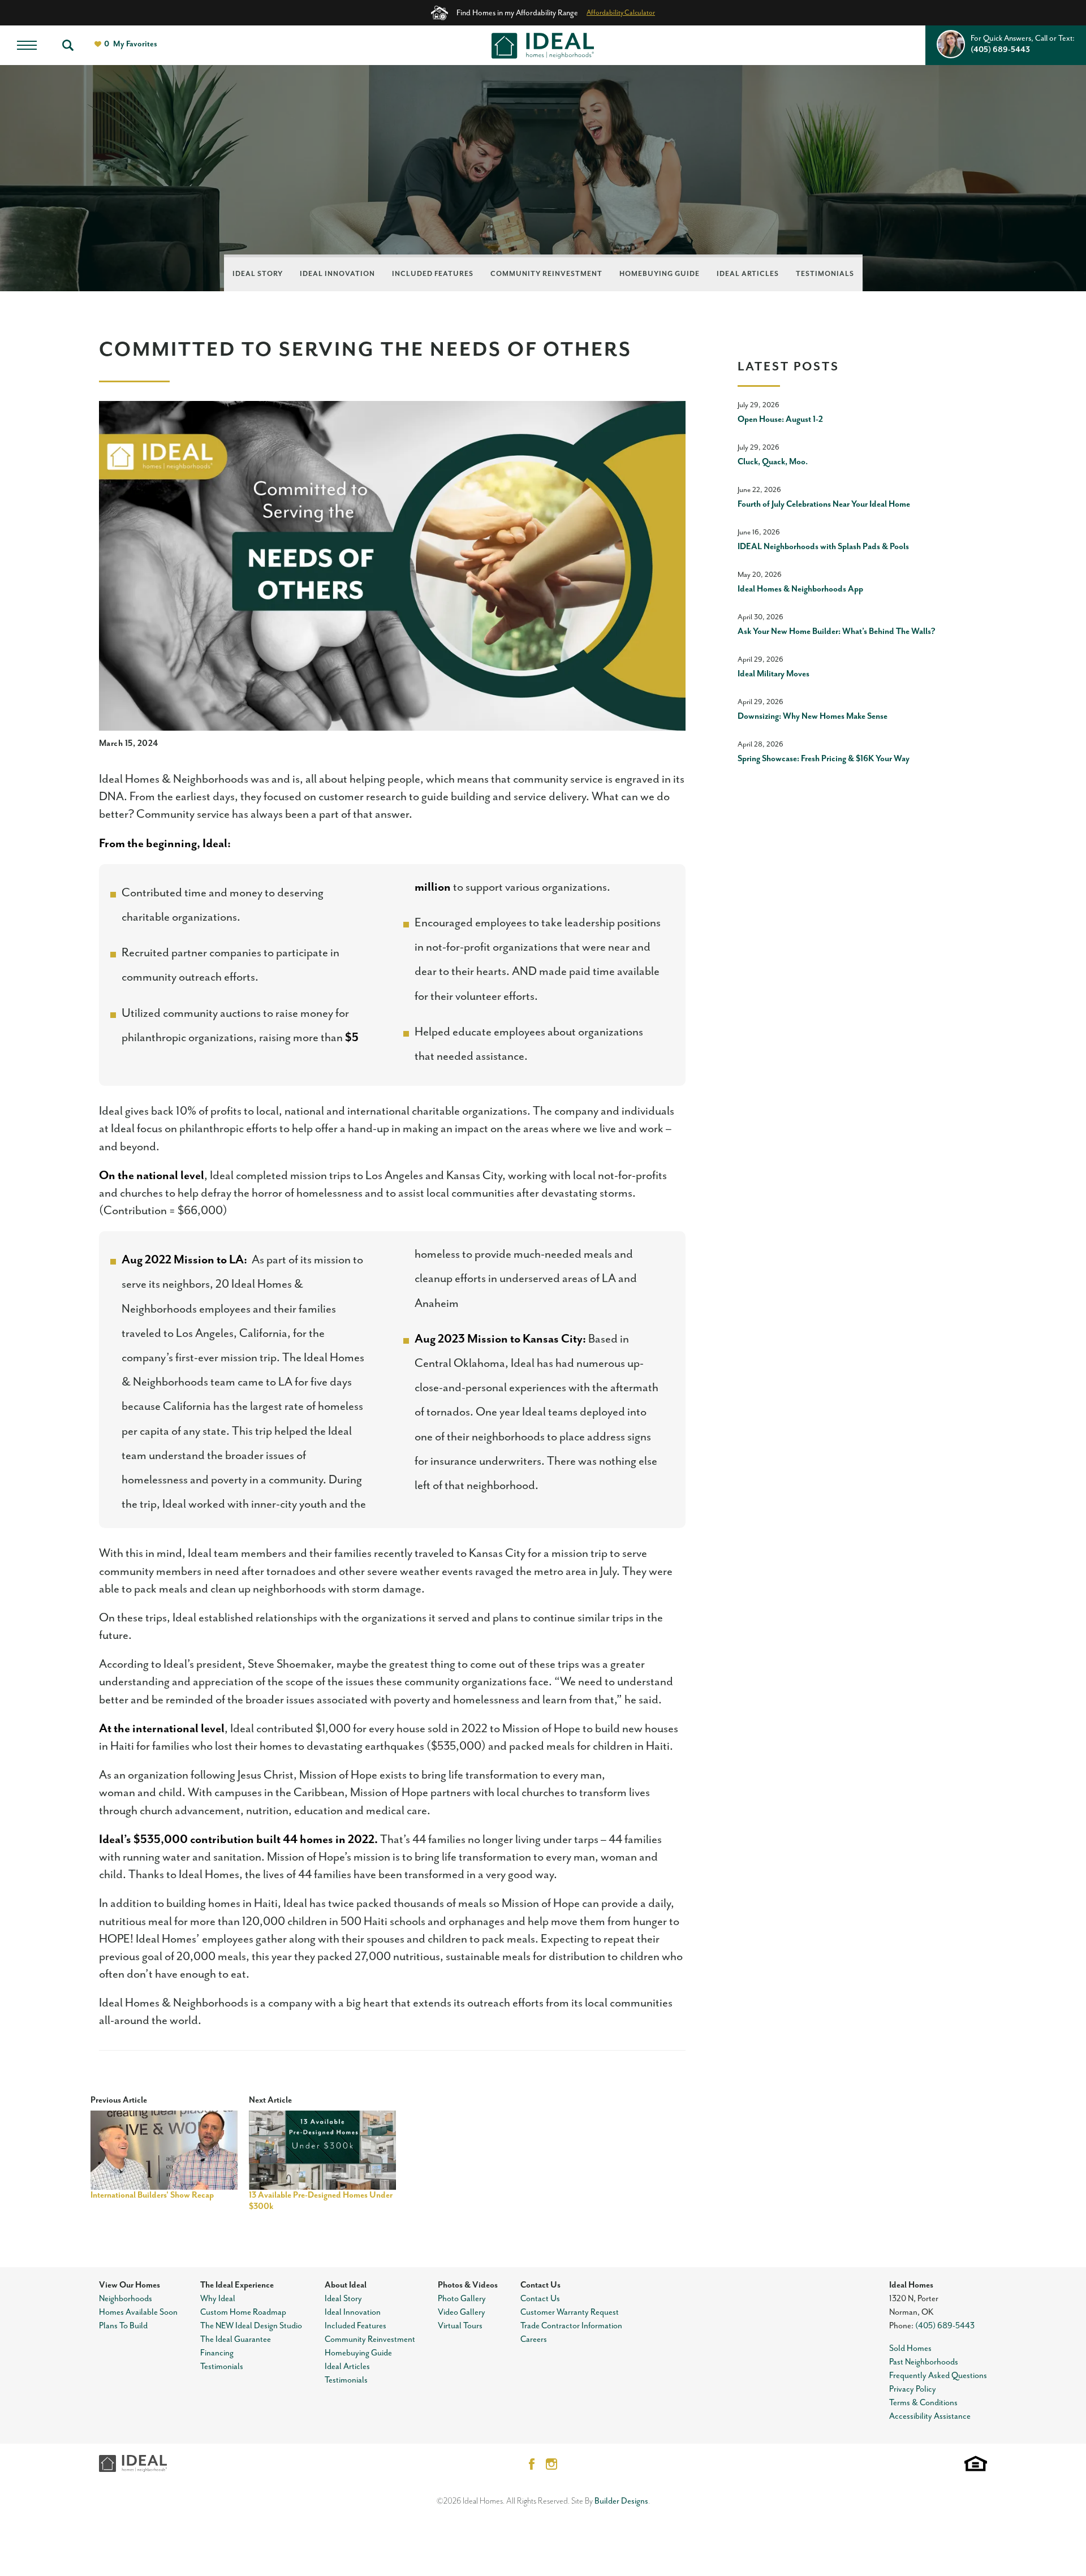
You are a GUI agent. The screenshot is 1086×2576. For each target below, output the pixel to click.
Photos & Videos (468, 2285)
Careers (534, 2339)
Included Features (433, 274)
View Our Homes (130, 2285)
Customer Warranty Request (570, 2312)
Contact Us (540, 2285)
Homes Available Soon (138, 2312)
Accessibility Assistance (930, 2416)
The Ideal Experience (237, 2285)
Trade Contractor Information (571, 2326)
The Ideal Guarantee (236, 2339)
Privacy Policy (913, 2389)
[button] (68, 45)
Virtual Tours (460, 2326)
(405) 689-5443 (945, 2326)
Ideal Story (258, 274)
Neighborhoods (126, 2299)
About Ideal (346, 2285)
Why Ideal (218, 2299)
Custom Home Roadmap (243, 2312)
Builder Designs (621, 2501)
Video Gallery (462, 2312)
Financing (217, 2353)
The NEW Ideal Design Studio (251, 2326)
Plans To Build (123, 2326)
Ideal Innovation (337, 274)
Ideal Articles (748, 274)
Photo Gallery (462, 2299)
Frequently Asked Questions (938, 2376)
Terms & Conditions (923, 2403)
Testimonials (825, 274)
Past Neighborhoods (924, 2362)
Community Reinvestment (546, 274)
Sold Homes (910, 2348)
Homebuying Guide (660, 274)
